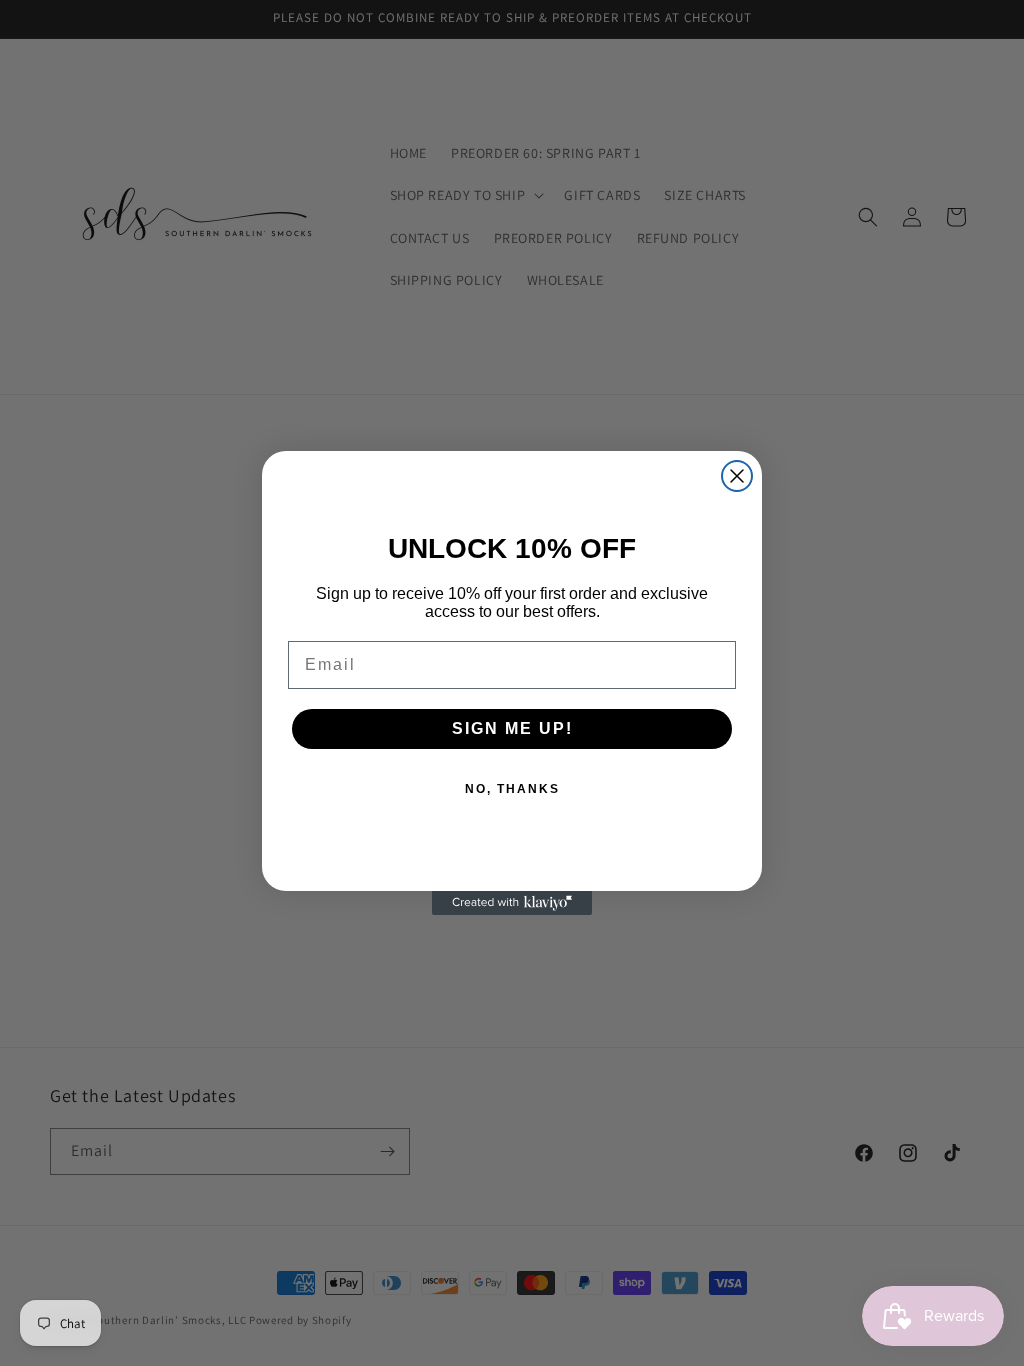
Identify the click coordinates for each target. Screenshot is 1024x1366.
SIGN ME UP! (512, 728)
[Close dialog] (737, 476)
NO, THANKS (512, 789)
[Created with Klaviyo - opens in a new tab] (512, 903)
